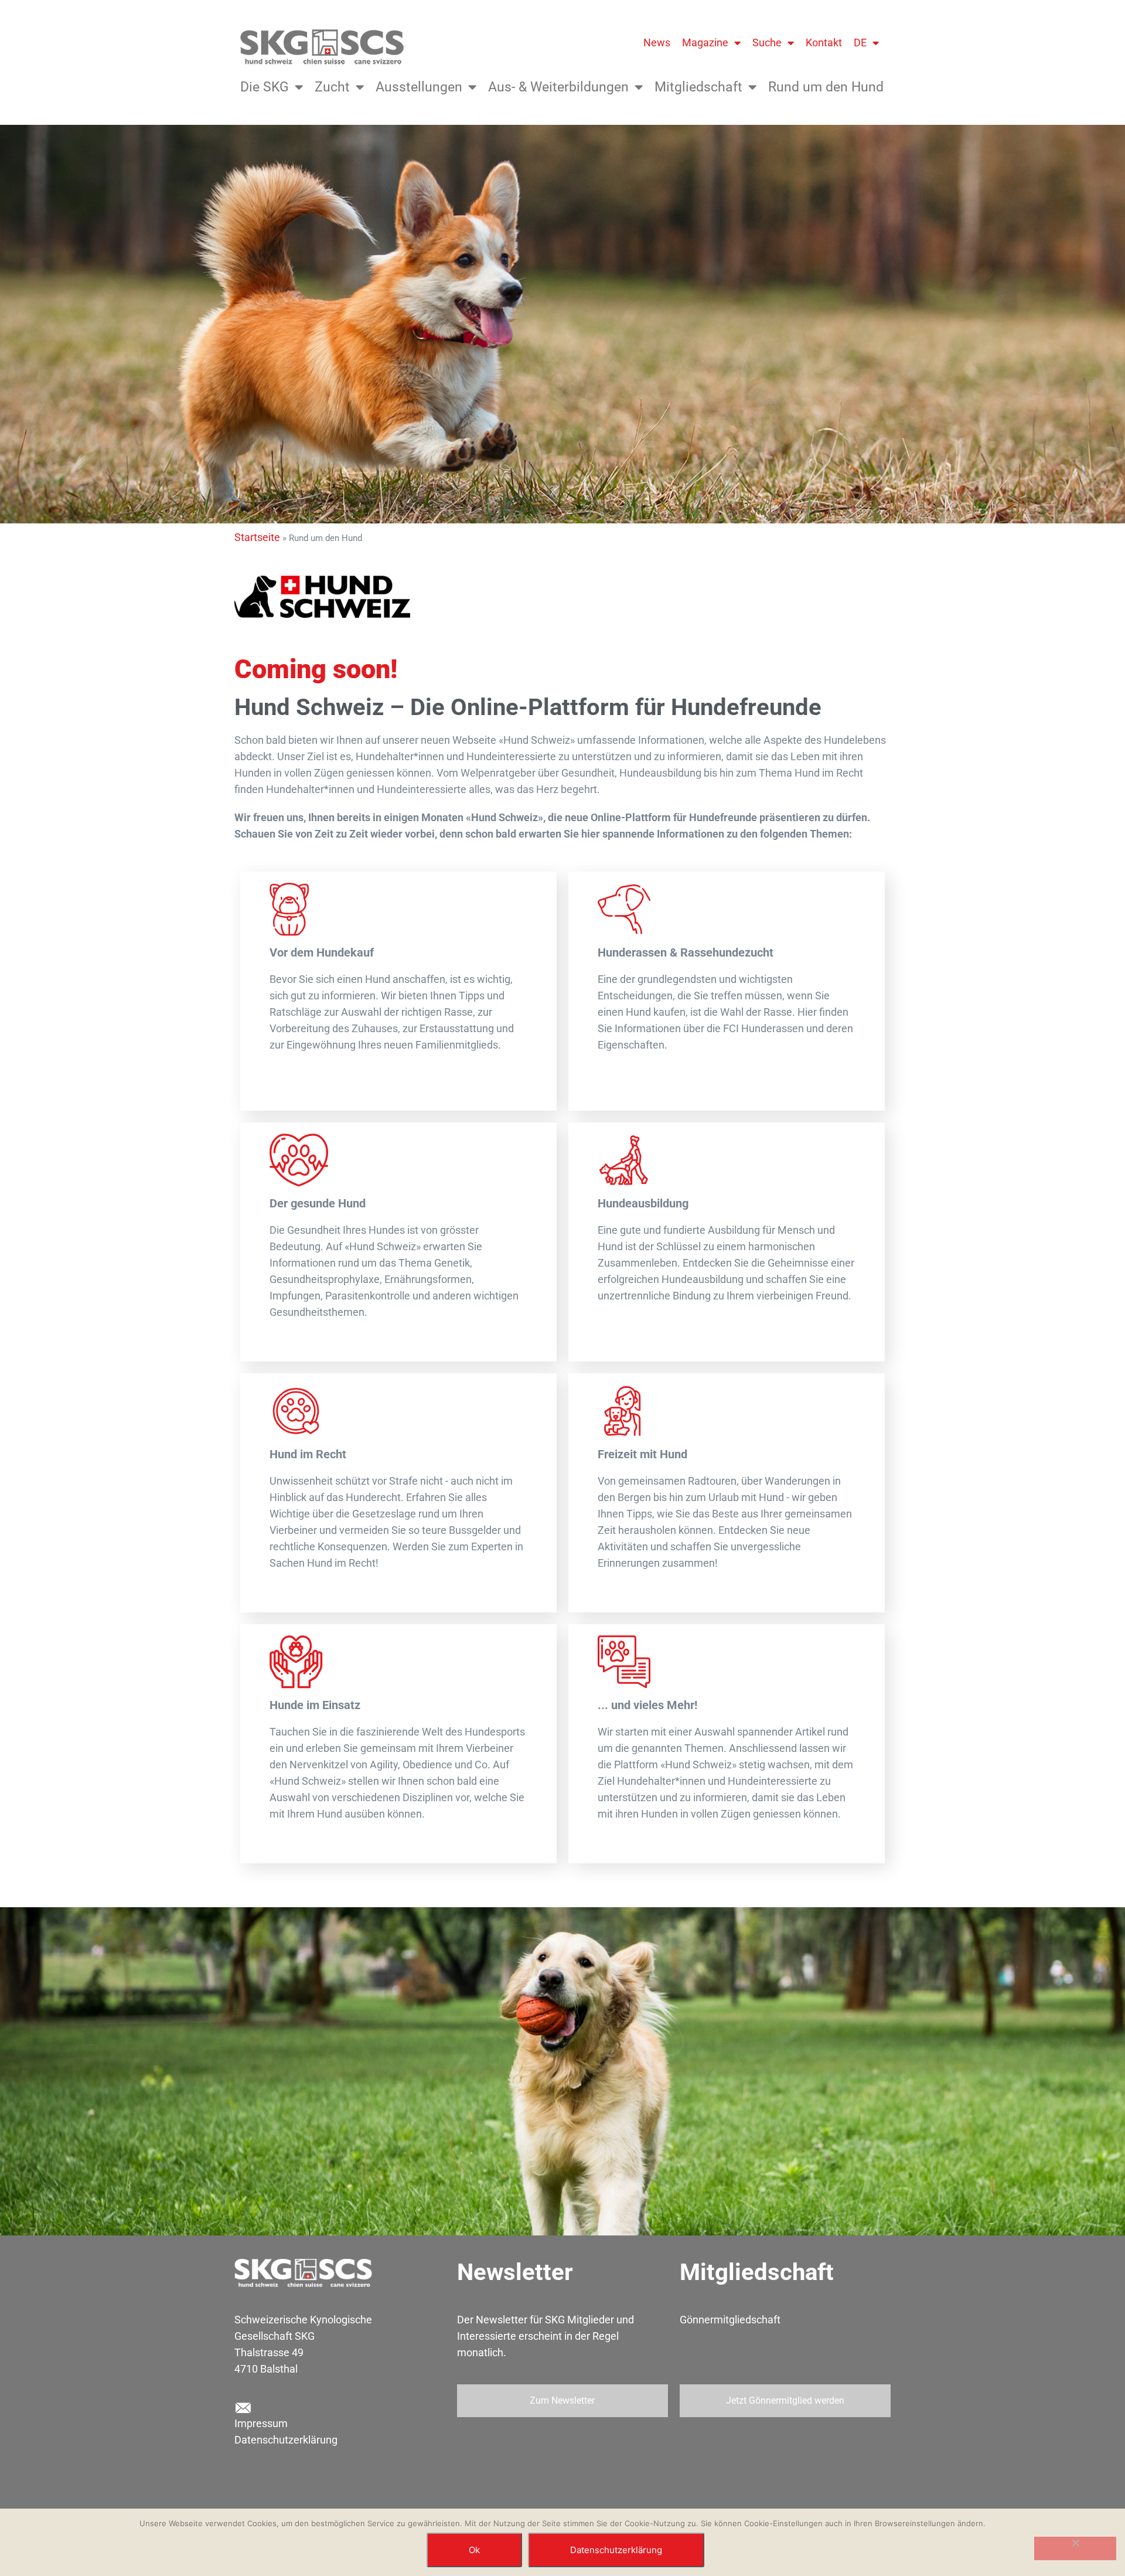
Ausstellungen (419, 87)
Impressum (261, 2423)
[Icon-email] (243, 2408)
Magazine (705, 42)
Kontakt (824, 42)
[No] (1075, 2548)
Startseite (257, 537)
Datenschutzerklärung (286, 2440)
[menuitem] (866, 43)
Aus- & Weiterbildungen (558, 87)
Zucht (332, 87)
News (657, 42)
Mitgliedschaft (698, 87)
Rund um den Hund (826, 87)
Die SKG (265, 87)
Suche (767, 42)
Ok (474, 2550)
